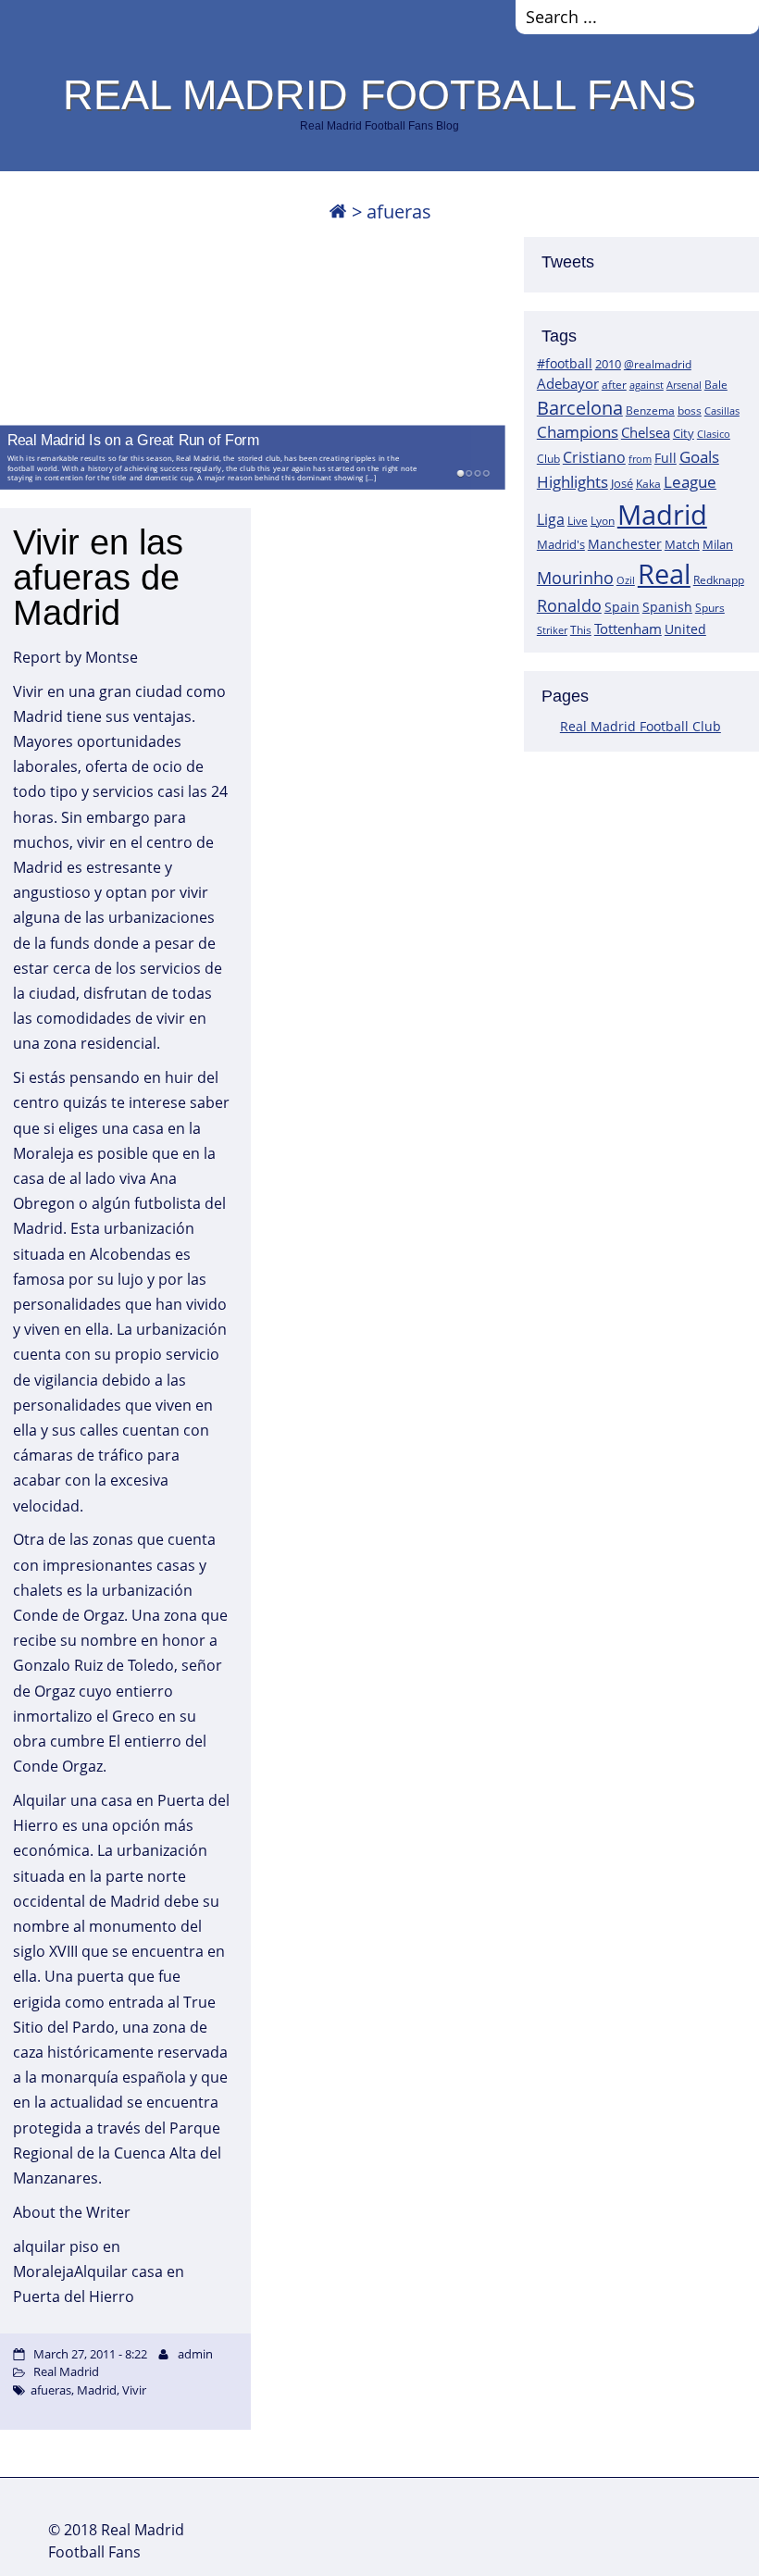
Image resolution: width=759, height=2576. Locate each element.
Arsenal (684, 385)
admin (195, 2354)
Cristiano (594, 457)
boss (690, 410)
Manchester (625, 544)
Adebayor (568, 383)
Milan (718, 544)
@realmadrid (658, 364)
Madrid (662, 515)
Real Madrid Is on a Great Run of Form (133, 439)
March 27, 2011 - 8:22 (90, 2354)
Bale (716, 384)
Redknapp (719, 580)
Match (682, 544)
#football (565, 363)
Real (664, 573)
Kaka (648, 483)
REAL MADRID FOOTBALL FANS (379, 94)
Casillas (722, 411)
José (622, 483)
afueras (51, 2390)
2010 (608, 364)
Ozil (626, 580)
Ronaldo (569, 605)
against (647, 385)
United (685, 629)
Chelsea (646, 432)
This (581, 629)
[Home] (338, 212)
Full (666, 458)
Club (548, 459)
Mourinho (575, 577)
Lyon (603, 521)
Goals (699, 456)
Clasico (714, 434)
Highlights (572, 482)
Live (578, 521)
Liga (551, 519)
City (684, 433)
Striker (552, 630)
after (614, 385)
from (640, 459)
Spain (622, 607)
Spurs (710, 608)
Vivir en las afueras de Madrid (98, 578)
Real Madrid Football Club (641, 726)
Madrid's (561, 544)
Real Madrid (66, 2371)
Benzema (650, 411)
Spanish (667, 607)
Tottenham (628, 628)
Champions (578, 432)
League (690, 481)
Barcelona (580, 408)
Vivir (134, 2390)
